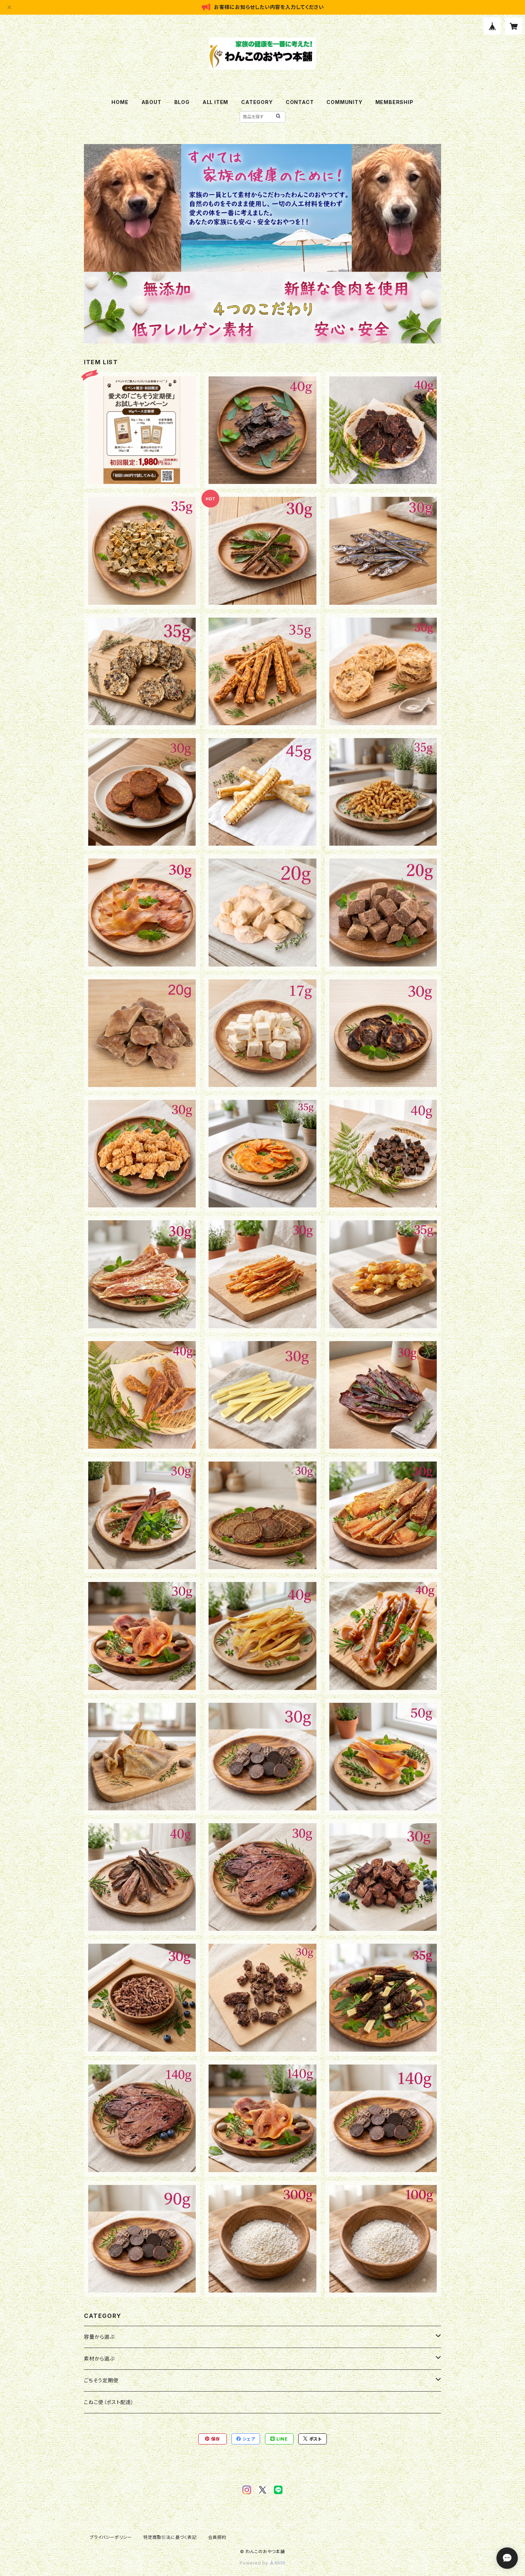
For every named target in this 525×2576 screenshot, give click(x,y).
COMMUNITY (344, 102)
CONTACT (300, 102)
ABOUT (151, 102)
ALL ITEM (215, 102)
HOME (120, 102)
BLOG (182, 102)
